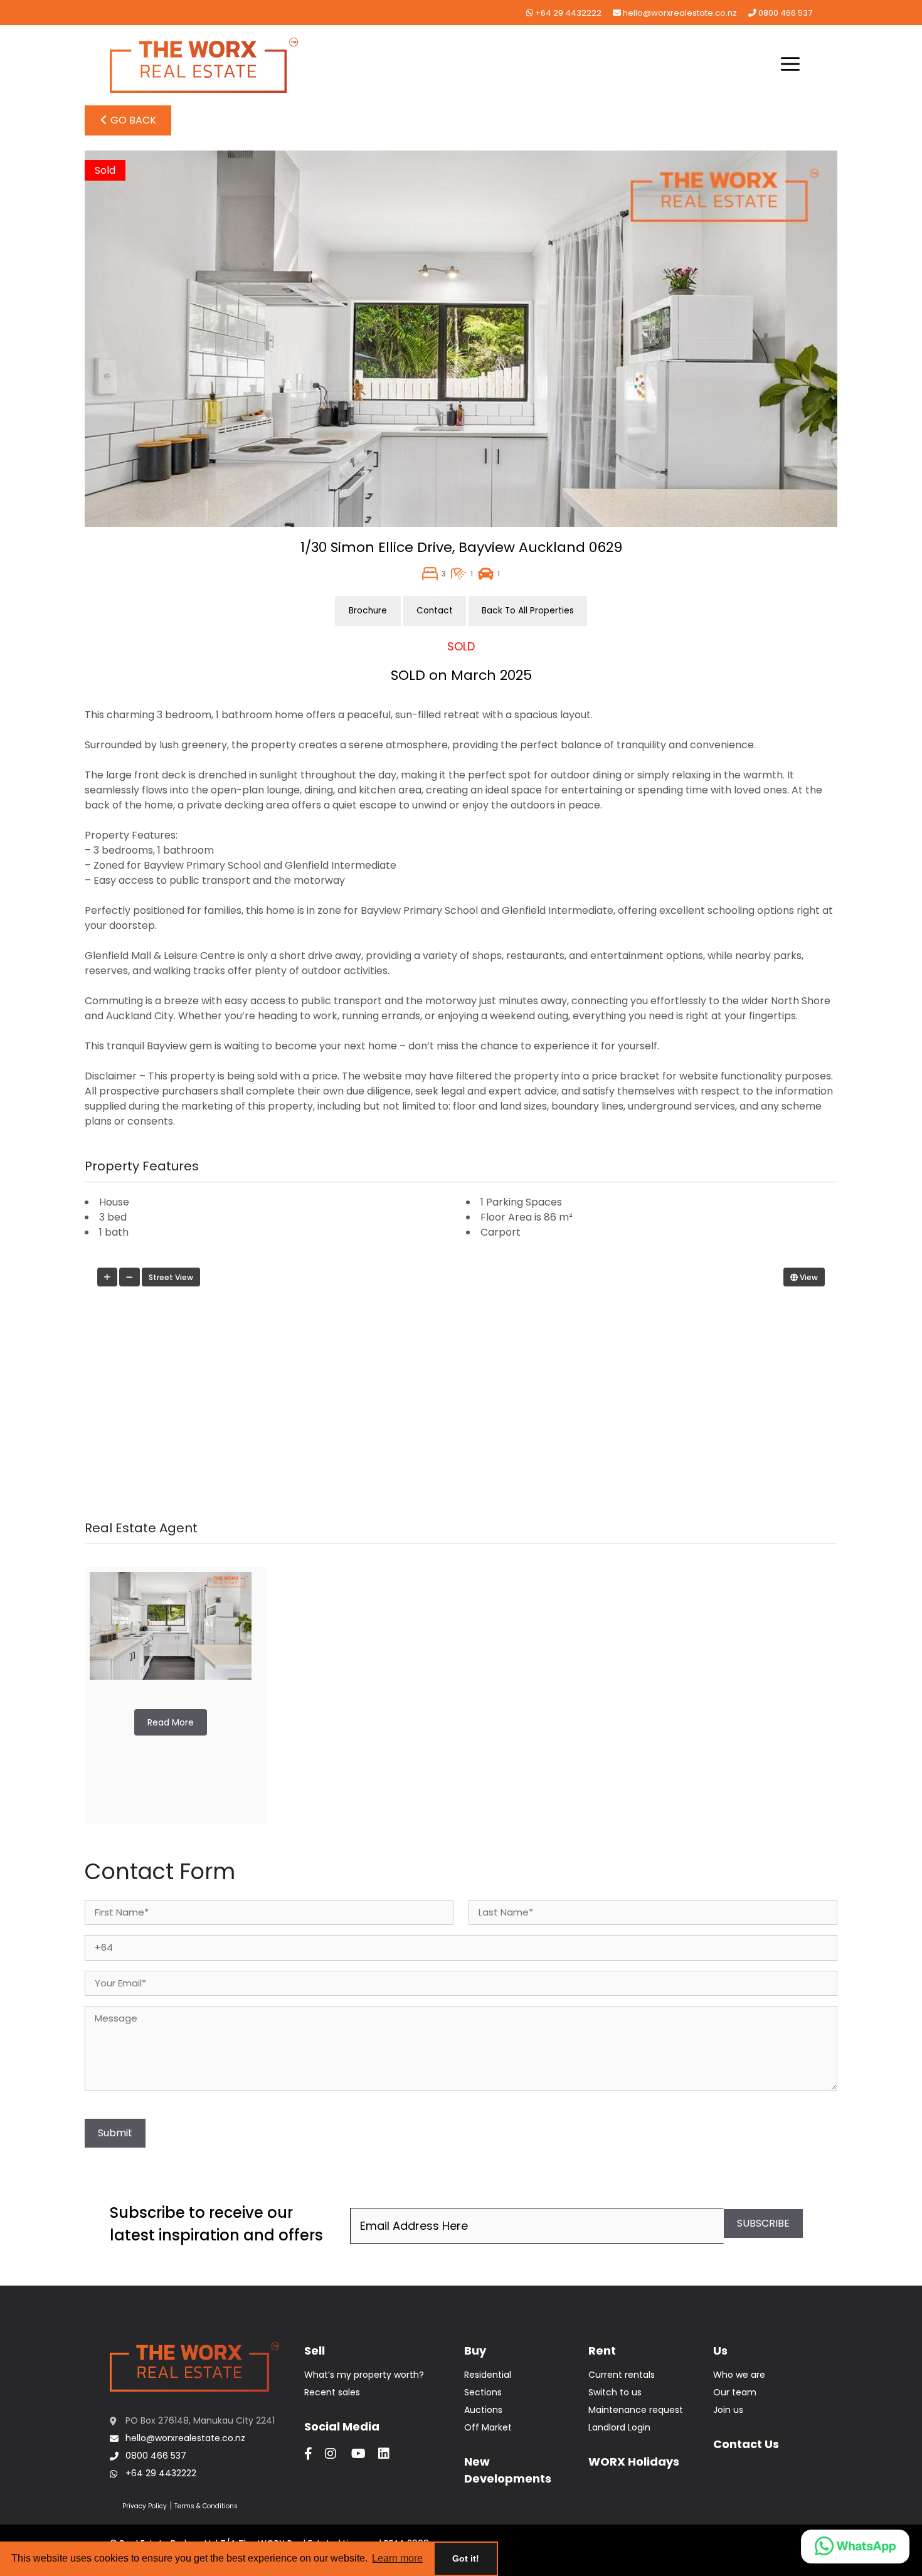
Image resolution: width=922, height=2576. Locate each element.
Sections (483, 2392)
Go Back (132, 120)
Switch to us (615, 2392)
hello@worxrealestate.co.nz (679, 13)
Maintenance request (636, 2410)
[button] (790, 65)
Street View (171, 1277)
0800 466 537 (784, 13)
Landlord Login (619, 2427)
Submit (115, 2133)
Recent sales (332, 2392)
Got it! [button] (466, 2558)
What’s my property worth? (364, 2375)
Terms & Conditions (206, 2506)
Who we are (739, 2375)
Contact (435, 611)
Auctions (483, 2410)
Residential (488, 2375)
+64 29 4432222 (567, 13)
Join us (728, 2410)
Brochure (368, 611)
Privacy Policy (145, 2506)
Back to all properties (528, 611)
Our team (735, 2392)
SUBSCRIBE (763, 2223)
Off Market (488, 2427)
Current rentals (622, 2375)
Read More (171, 1722)
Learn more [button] (397, 2558)
